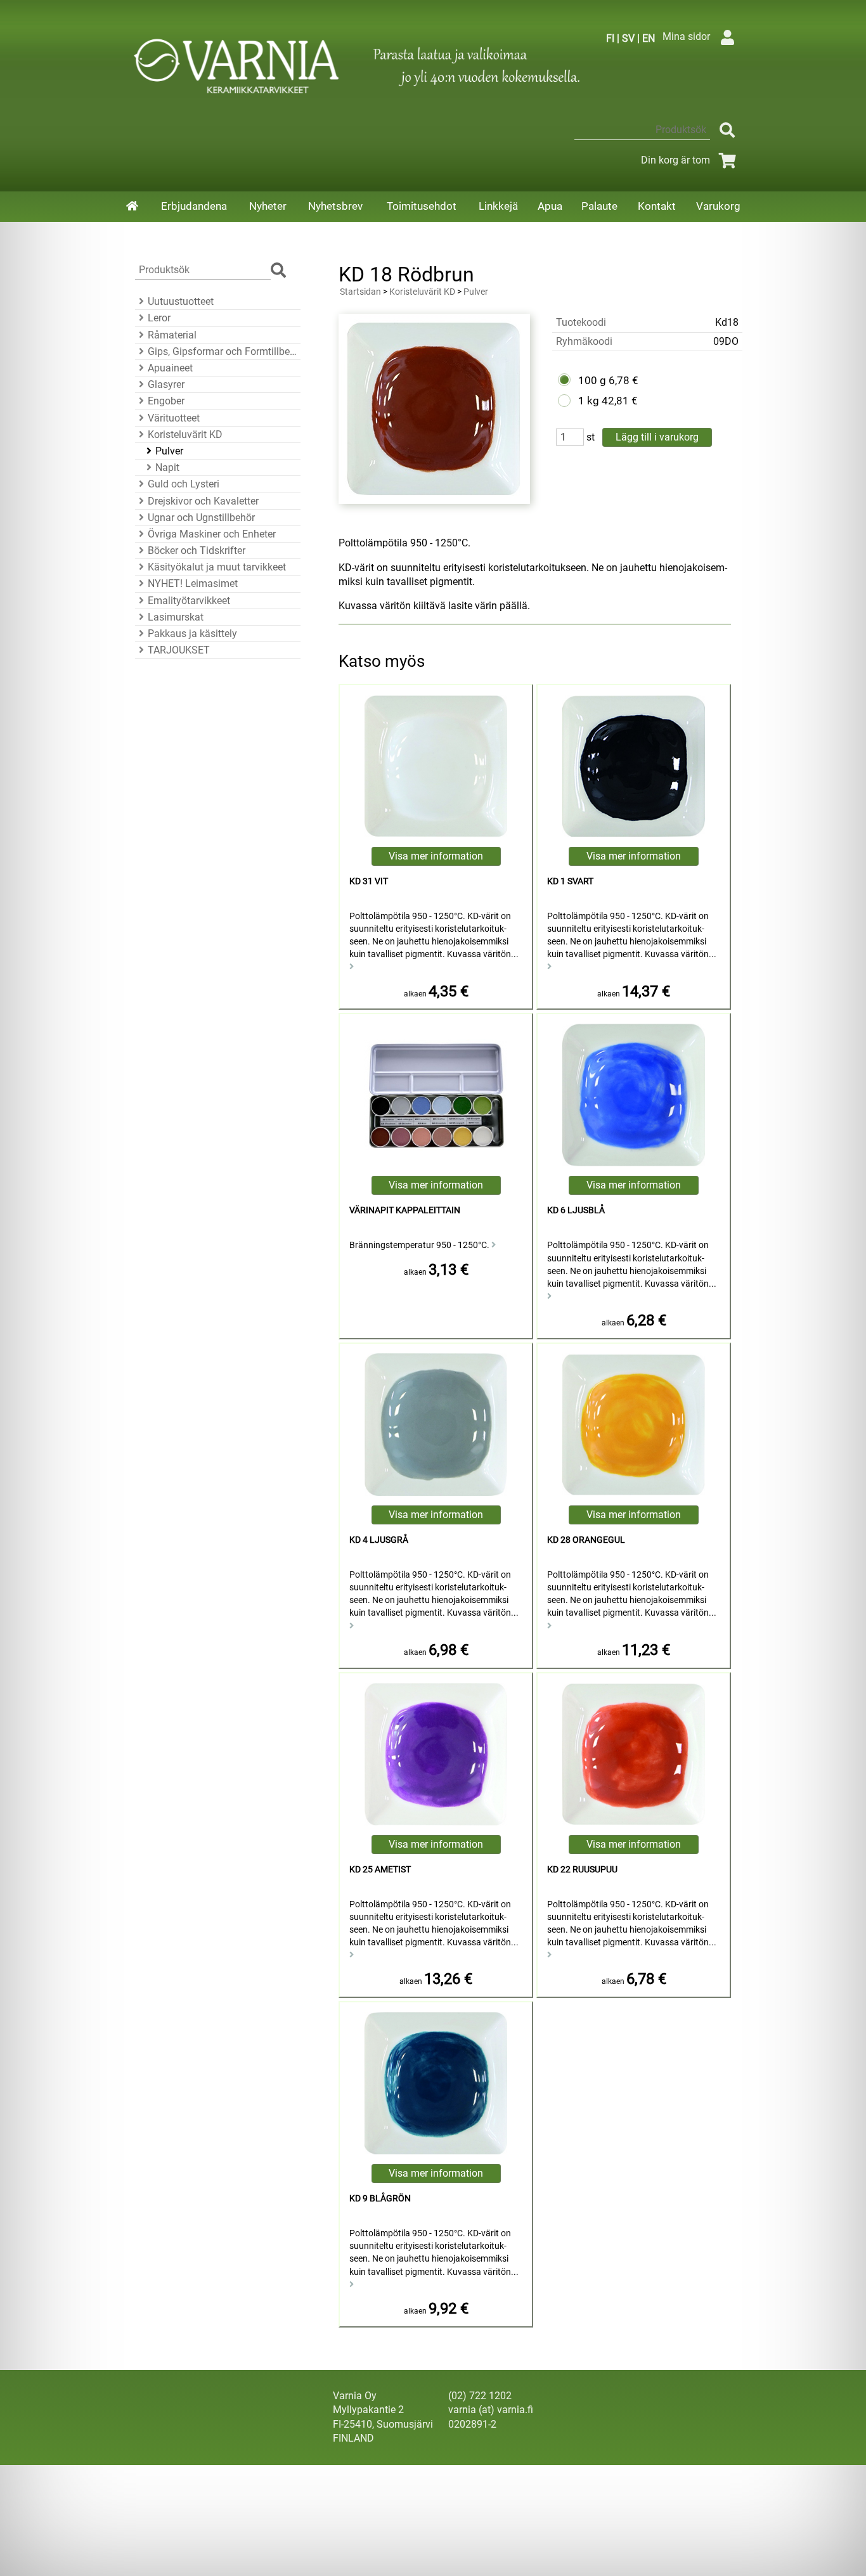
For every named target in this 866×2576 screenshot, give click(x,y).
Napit (167, 467)
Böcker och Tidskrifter (197, 551)
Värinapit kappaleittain (405, 1210)
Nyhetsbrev (335, 206)
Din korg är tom (675, 160)
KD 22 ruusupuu (582, 1870)
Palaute (599, 206)
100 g (592, 380)
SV (628, 38)
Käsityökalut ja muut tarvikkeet (217, 567)
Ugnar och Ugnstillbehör (201, 518)
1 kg (589, 401)
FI (610, 38)
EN (649, 38)
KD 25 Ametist (380, 1870)
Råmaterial (172, 335)
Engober (166, 401)
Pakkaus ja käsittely (192, 634)
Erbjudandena (194, 206)
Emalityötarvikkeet (189, 601)
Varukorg (718, 206)
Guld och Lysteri (184, 484)
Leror (159, 318)
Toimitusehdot (422, 206)
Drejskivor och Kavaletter (203, 501)
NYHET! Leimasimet (193, 583)
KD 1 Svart (570, 881)
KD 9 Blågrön (380, 2199)
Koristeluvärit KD (185, 435)
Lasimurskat (176, 617)
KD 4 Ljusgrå (379, 1540)
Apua (550, 206)
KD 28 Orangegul (586, 1540)
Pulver (169, 451)
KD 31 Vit (369, 881)
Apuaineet (170, 368)
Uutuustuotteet (181, 301)
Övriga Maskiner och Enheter (212, 534)
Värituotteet (174, 418)
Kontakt (657, 206)
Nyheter (268, 206)
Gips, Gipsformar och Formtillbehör (222, 351)
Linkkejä (498, 206)
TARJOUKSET (179, 650)
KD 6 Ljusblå (576, 1210)
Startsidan (360, 292)
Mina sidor (686, 36)
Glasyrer (166, 384)
